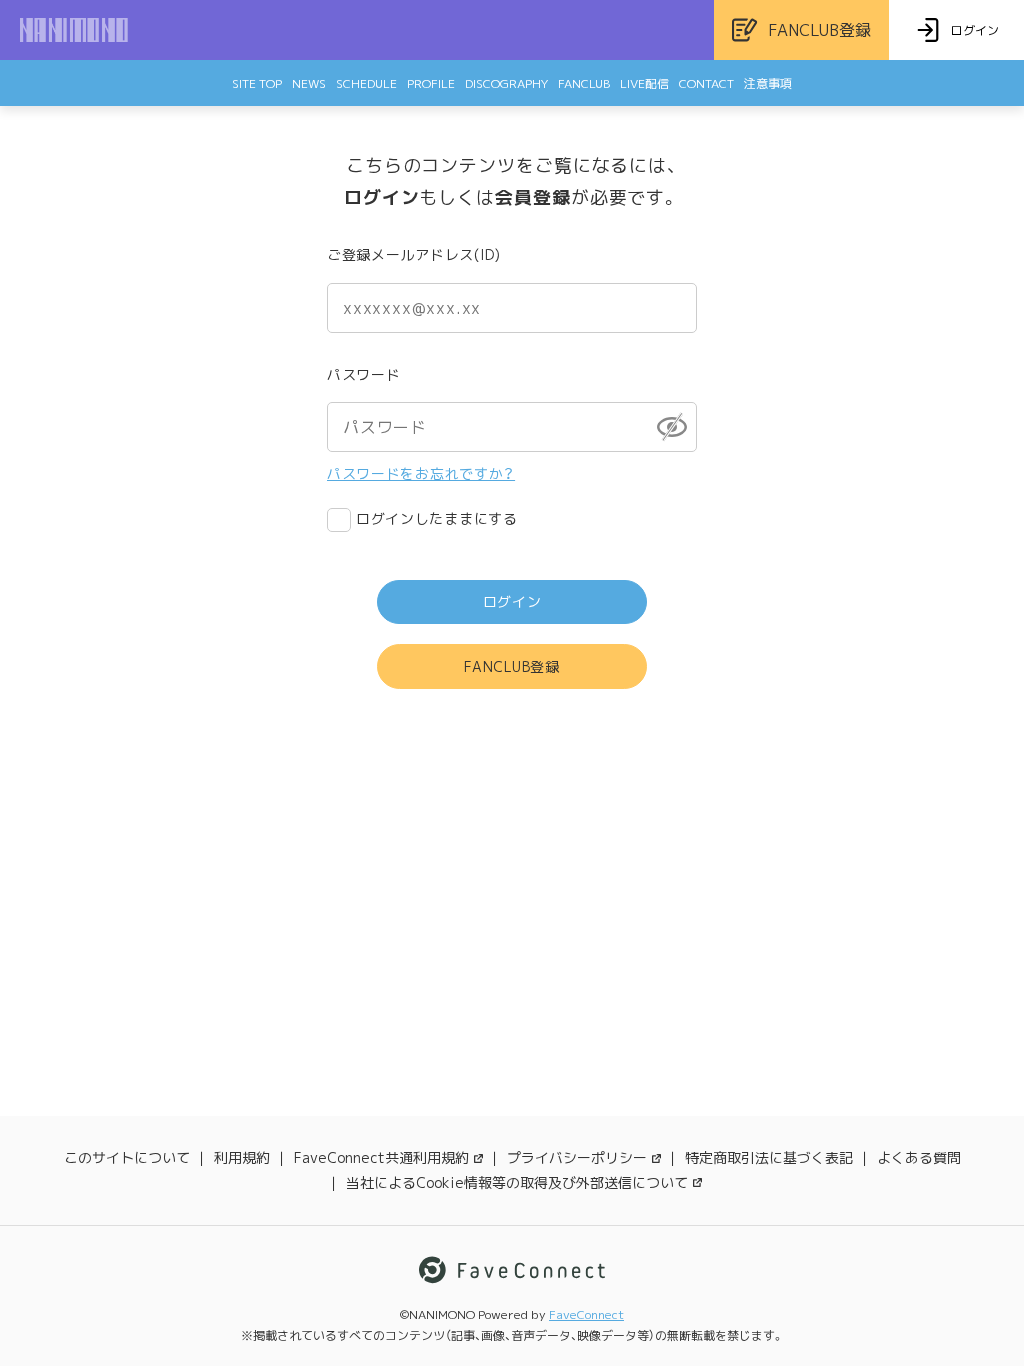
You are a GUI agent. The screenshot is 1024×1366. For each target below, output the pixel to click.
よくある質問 (919, 1157)
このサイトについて (127, 1157)
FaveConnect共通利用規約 (381, 1157)
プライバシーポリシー (577, 1157)
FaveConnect (586, 1314)
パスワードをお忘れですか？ (421, 473)
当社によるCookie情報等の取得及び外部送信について (517, 1182)
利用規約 (242, 1157)
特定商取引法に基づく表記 (769, 1157)
